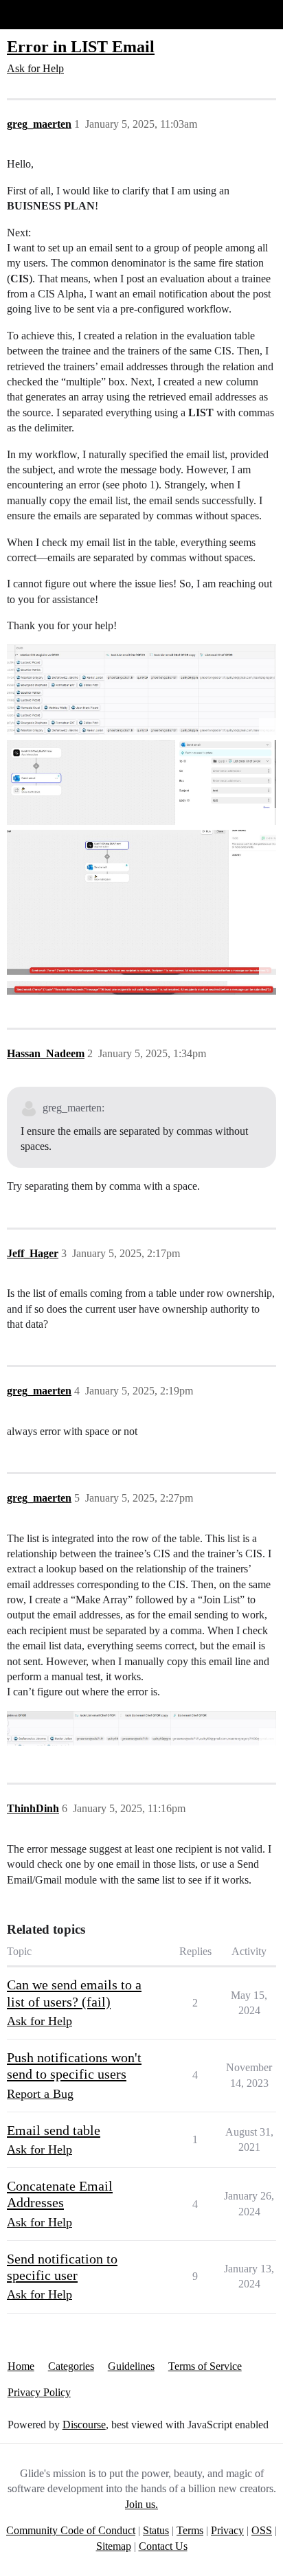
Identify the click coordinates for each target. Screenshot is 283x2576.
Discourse (84, 2425)
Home (21, 2366)
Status (156, 2530)
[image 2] (141, 783)
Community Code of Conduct (71, 2530)
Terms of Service (205, 2366)
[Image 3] (141, 903)
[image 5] (141, 1728)
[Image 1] (141, 690)
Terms (190, 2530)
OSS (262, 2530)
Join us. (141, 2504)
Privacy (227, 2530)
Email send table (54, 2130)
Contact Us (163, 2546)
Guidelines (131, 2366)
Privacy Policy (39, 2392)
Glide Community (46, 14)
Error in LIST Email (81, 46)
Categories (71, 2366)
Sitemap (114, 2546)
